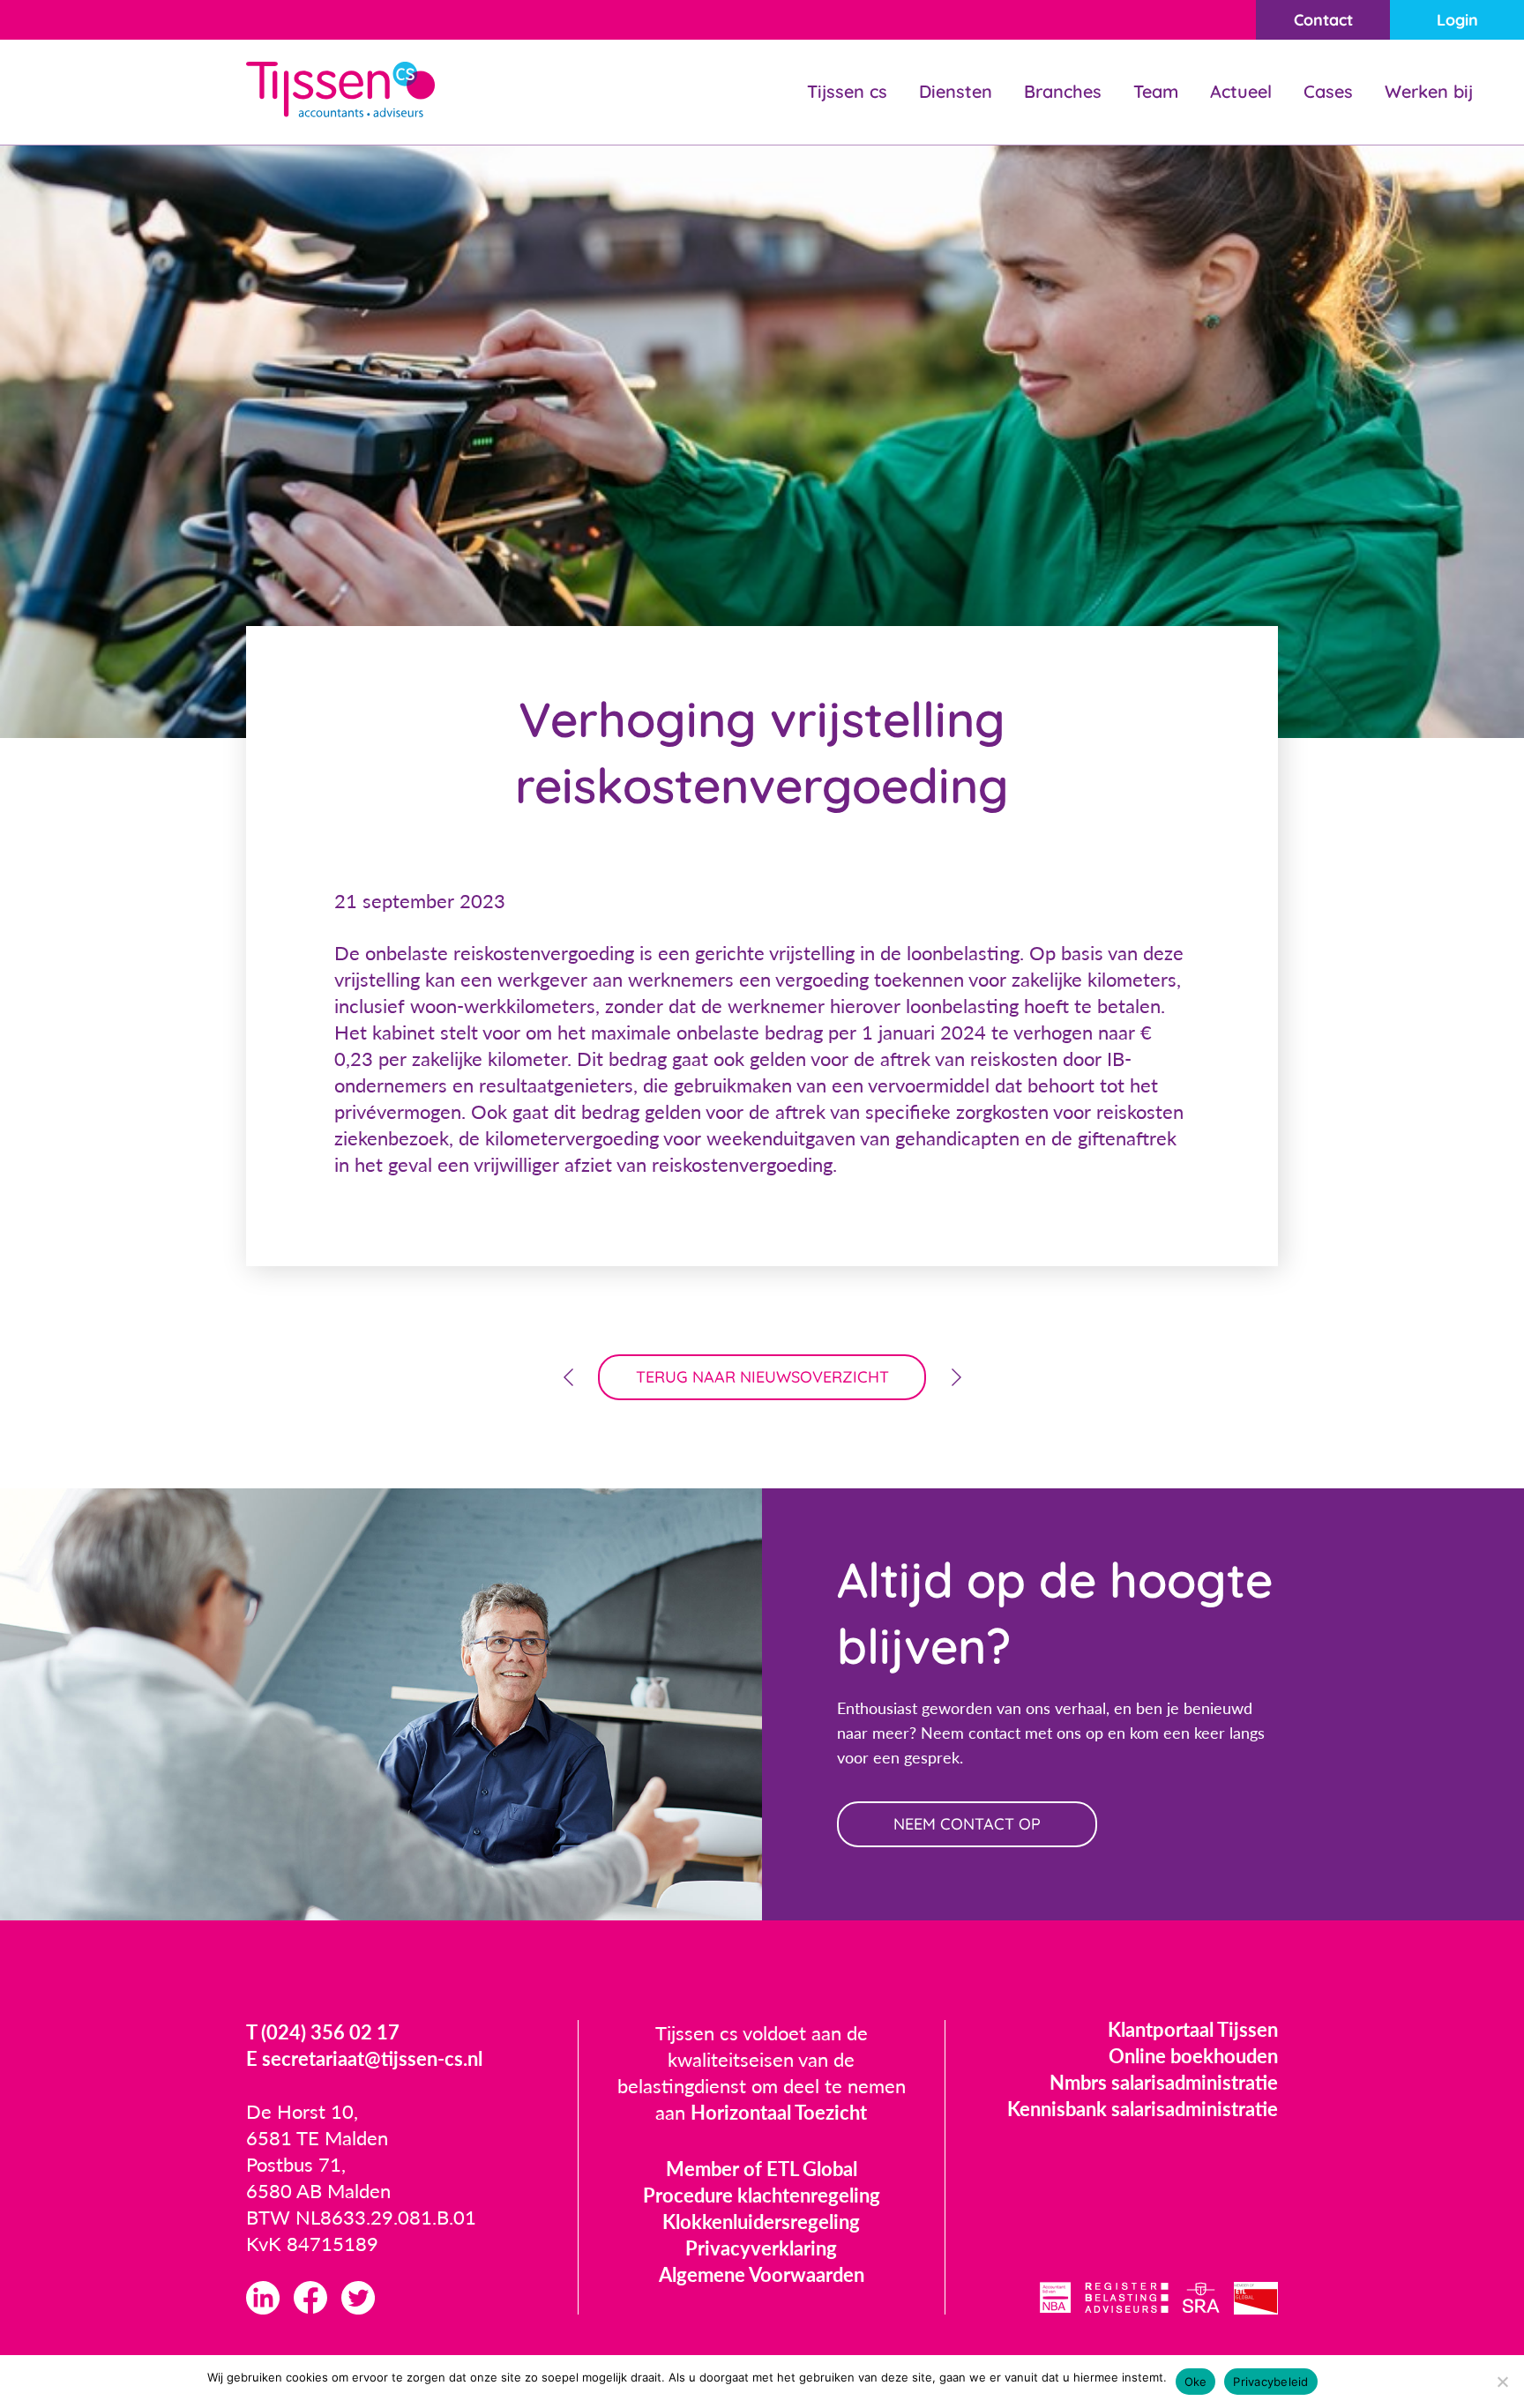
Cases (1328, 91)
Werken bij (1429, 91)
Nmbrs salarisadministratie (1164, 2082)
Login (1457, 20)
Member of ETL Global (762, 2169)
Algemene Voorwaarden (762, 2274)
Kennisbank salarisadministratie (1143, 2109)
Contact (1323, 20)
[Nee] (1502, 2382)
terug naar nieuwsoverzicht (762, 1377)
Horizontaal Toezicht (779, 2112)
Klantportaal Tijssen (1193, 2029)
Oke (1196, 2382)
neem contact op (967, 1824)
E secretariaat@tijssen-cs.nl (364, 2058)
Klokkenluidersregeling (761, 2222)
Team (1156, 91)
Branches (1063, 91)
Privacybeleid (1270, 2382)
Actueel (1241, 91)
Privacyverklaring (761, 2248)
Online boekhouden (1193, 2056)
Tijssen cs (847, 91)
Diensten (956, 91)
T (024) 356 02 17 (323, 2032)
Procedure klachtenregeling (762, 2195)
